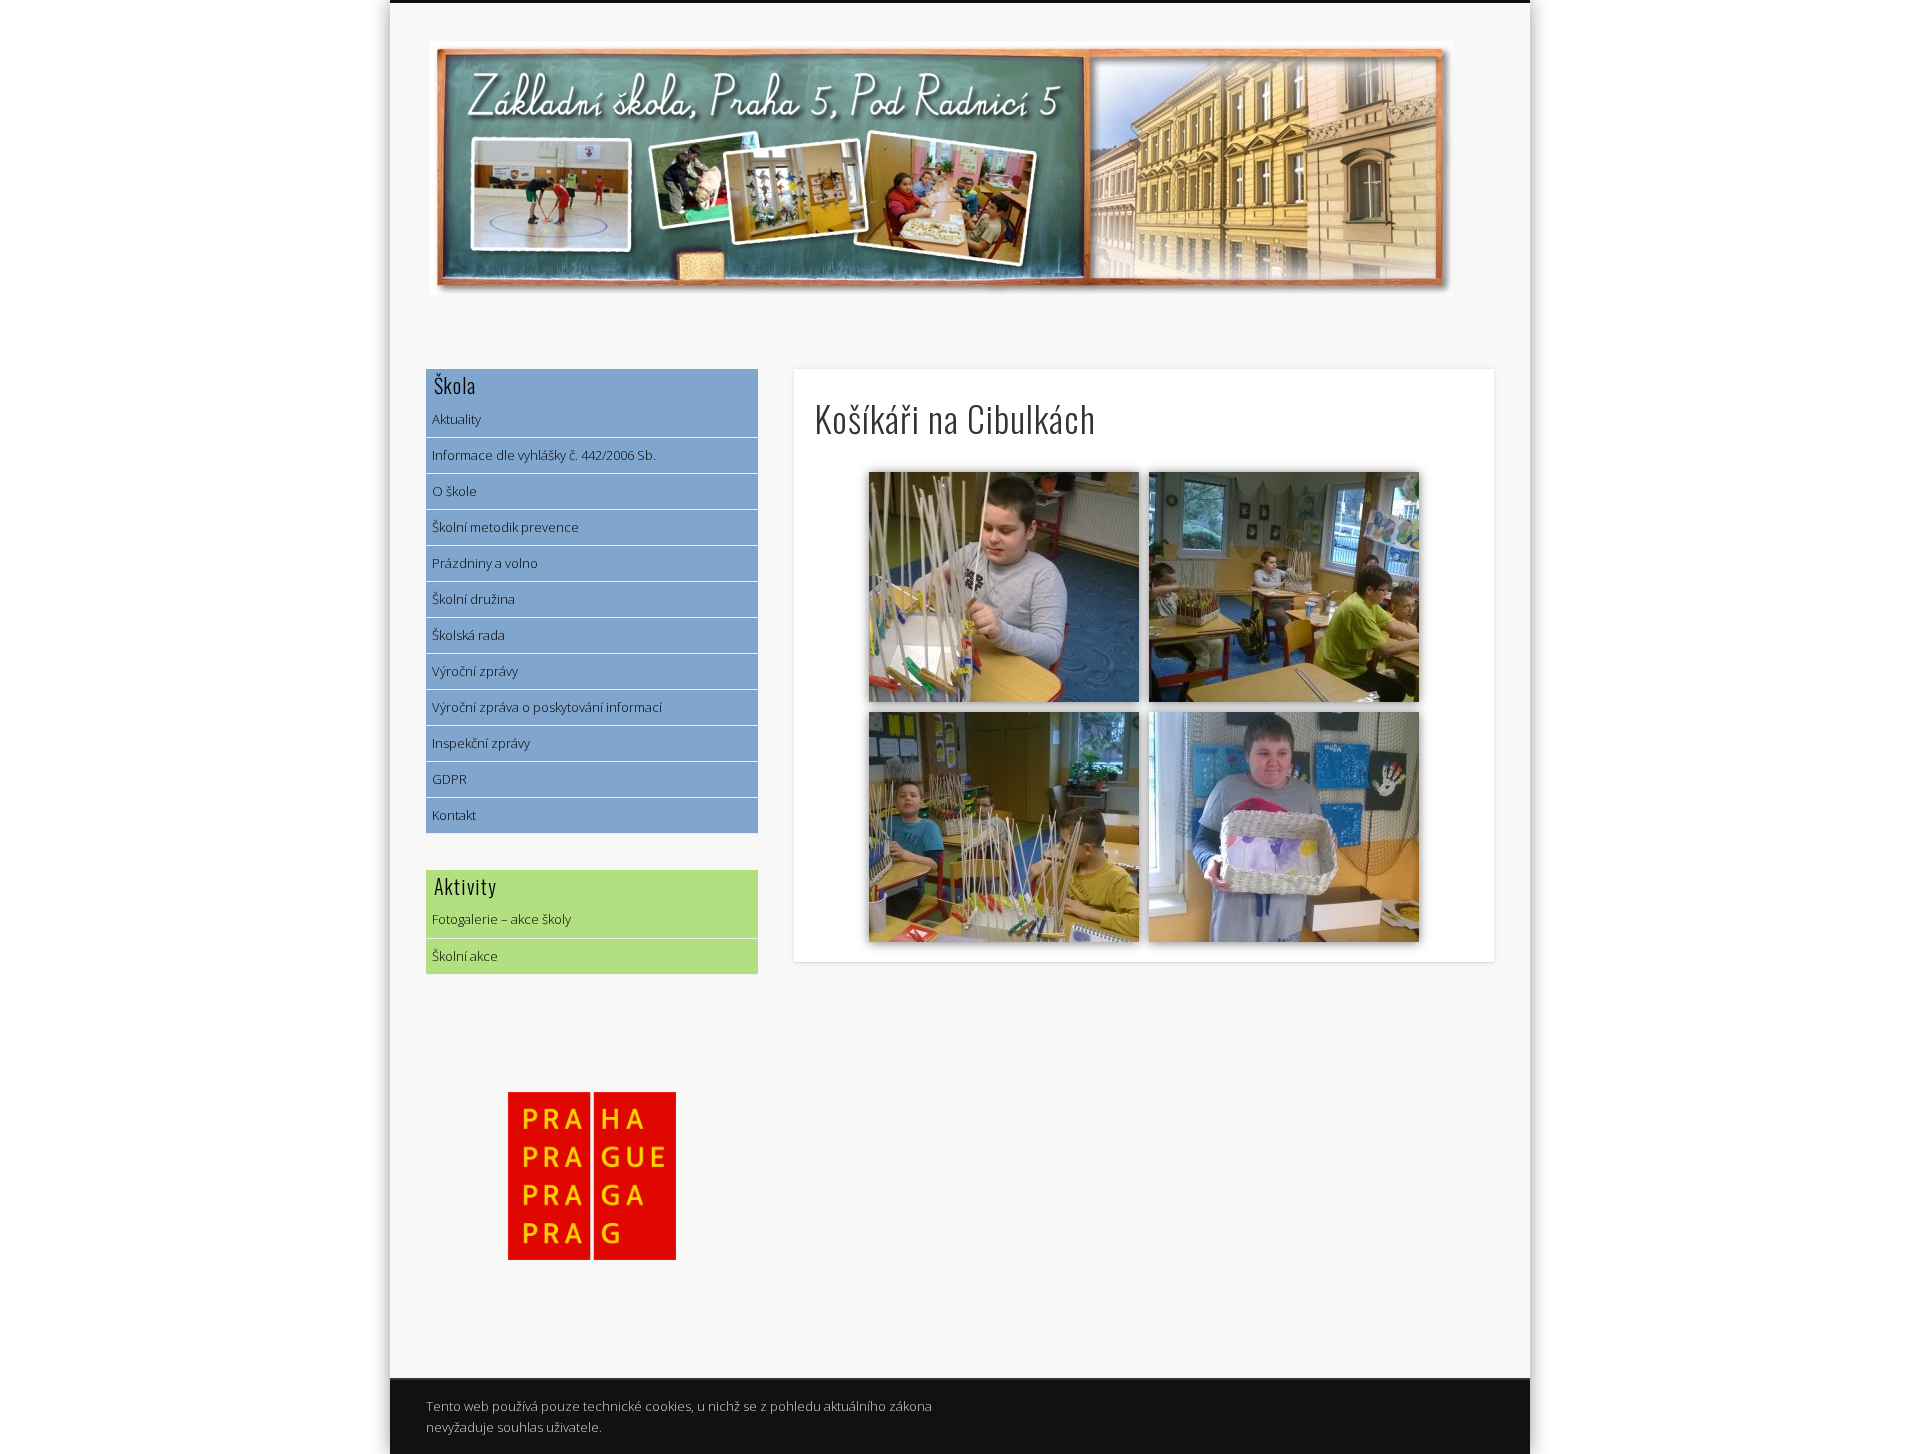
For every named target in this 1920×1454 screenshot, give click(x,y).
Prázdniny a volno (482, 563)
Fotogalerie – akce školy (498, 919)
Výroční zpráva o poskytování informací (544, 707)
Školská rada (465, 635)
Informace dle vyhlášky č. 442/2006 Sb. (541, 455)
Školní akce (462, 956)
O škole (451, 491)
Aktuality (453, 419)
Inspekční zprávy (478, 743)
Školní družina (470, 599)
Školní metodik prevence (502, 527)
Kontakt (451, 815)
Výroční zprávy (472, 671)
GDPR (446, 779)
